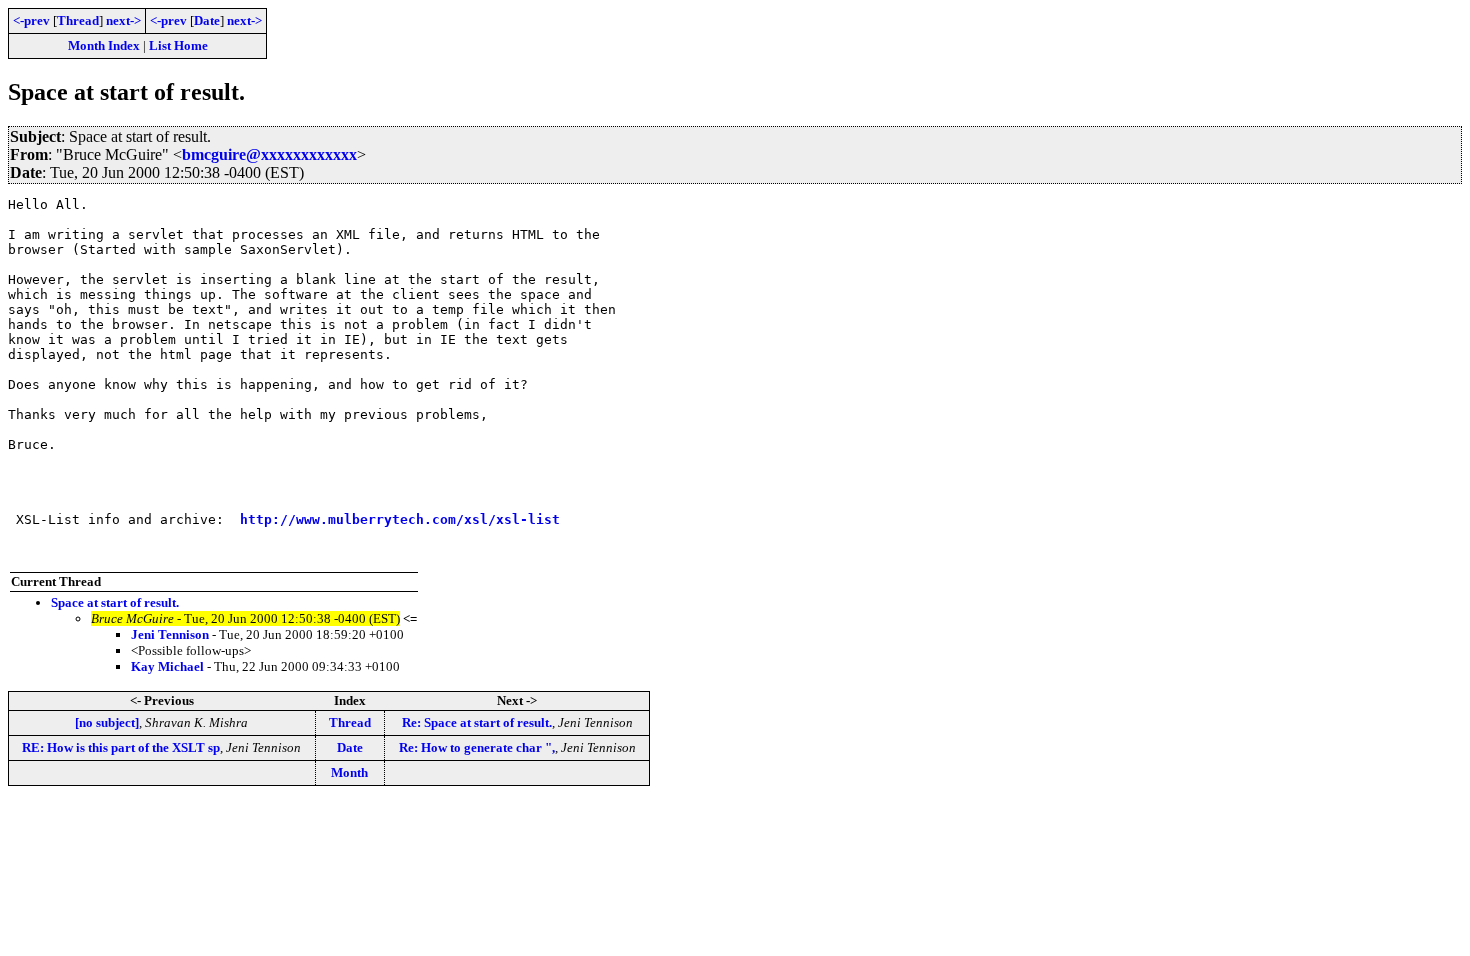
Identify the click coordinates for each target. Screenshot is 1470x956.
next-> (123, 20)
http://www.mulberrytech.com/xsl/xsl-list (400, 519)
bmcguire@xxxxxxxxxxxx (269, 154)
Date (207, 20)
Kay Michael (167, 666)
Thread (78, 20)
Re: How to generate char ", (477, 747)
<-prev (31, 20)
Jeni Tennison (170, 634)
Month (349, 772)
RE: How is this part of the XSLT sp (121, 747)
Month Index (104, 45)
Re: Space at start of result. (477, 722)
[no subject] (107, 722)
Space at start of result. (115, 602)
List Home (178, 45)
